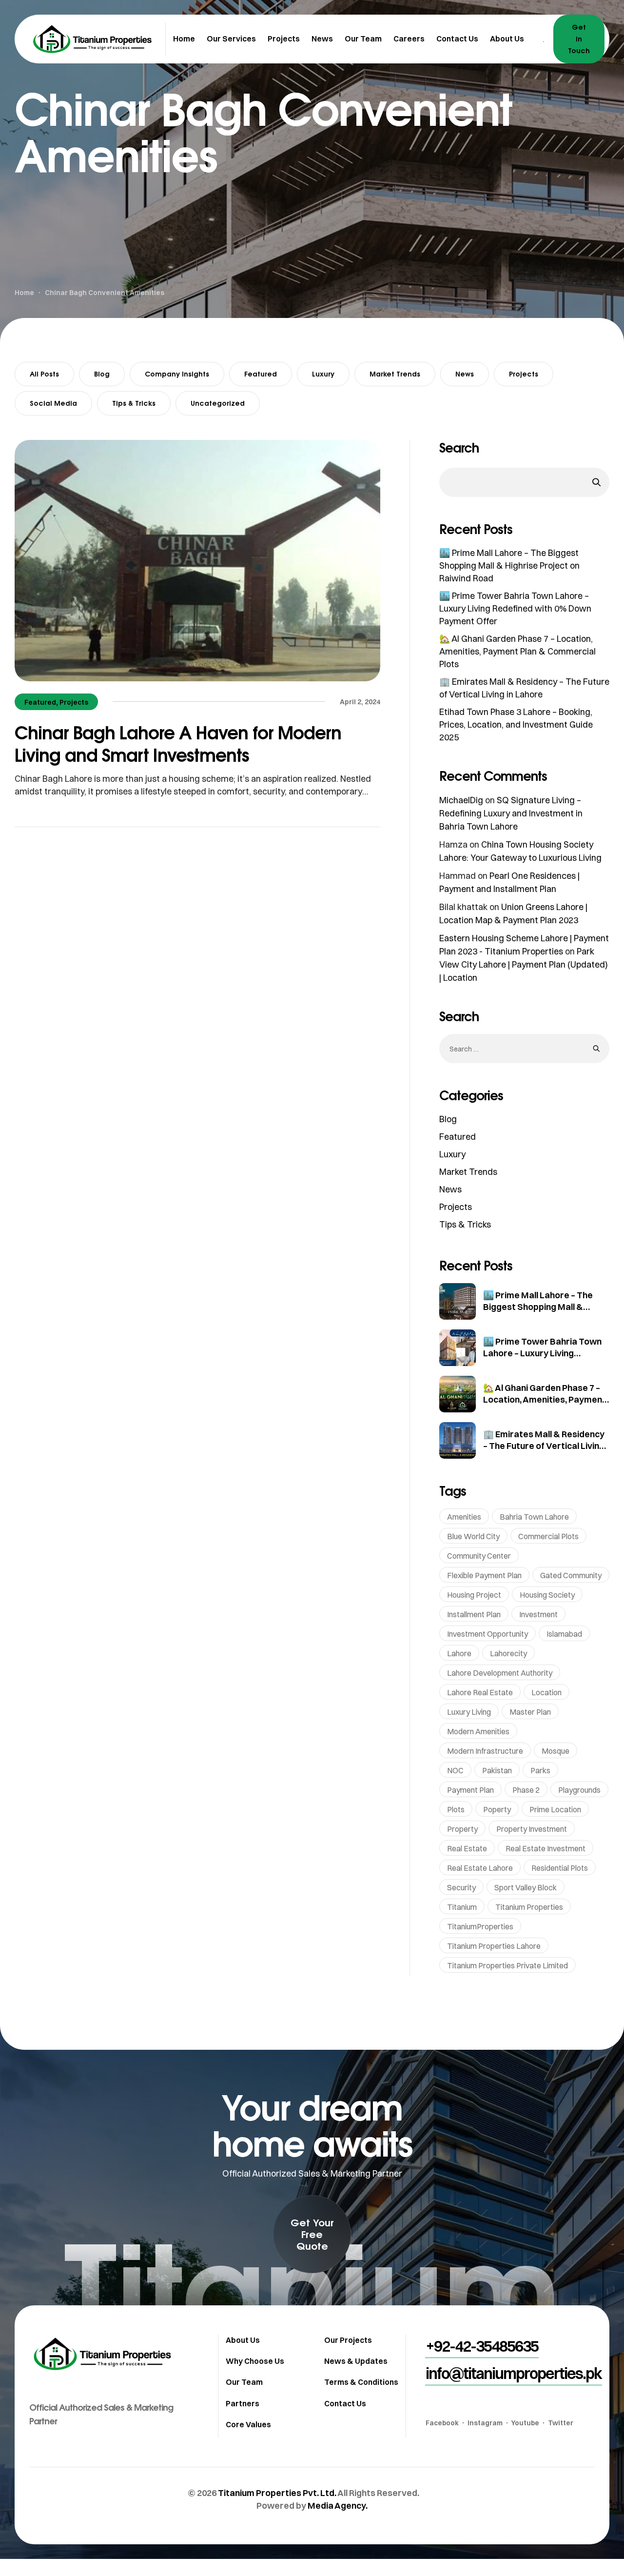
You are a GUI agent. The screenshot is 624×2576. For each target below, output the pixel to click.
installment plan (474, 1614)
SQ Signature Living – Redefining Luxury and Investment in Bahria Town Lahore (511, 813)
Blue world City (473, 1536)
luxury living (469, 1712)
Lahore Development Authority (500, 1673)
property (462, 1829)
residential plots (560, 1868)
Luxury (323, 374)
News (465, 374)
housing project (474, 1595)
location (546, 1692)
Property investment (532, 1829)
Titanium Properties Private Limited (507, 1965)
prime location (555, 1809)
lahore (459, 1653)
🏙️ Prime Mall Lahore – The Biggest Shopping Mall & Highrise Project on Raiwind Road (509, 565)
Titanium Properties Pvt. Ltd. (277, 2493)
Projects (524, 374)
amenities (464, 1517)
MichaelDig (461, 800)
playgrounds (579, 1790)
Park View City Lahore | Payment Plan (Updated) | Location (524, 964)
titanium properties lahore (494, 1946)
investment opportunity (487, 1634)
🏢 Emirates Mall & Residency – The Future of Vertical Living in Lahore (544, 1446)
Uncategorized (218, 403)
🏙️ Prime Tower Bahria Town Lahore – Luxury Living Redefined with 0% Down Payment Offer (515, 608)
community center (479, 1556)
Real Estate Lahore (480, 1868)
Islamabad (564, 1634)
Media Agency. (338, 2506)
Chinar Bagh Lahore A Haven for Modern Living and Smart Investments (178, 743)
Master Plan (530, 1712)
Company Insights (177, 374)
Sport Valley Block (526, 1887)
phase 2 (526, 1790)
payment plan (470, 1790)
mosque (556, 1751)
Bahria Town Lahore (534, 1517)
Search (459, 448)
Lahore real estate (480, 1692)
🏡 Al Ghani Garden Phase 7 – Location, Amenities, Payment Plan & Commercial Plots (517, 651)
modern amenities (478, 1731)
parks (540, 1770)
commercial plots (548, 1536)
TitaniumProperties (480, 1926)
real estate (467, 1848)
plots (456, 1809)
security (461, 1887)
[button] (312, 2234)
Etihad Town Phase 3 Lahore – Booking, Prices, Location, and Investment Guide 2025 (516, 724)
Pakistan (497, 1770)
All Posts (44, 374)
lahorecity (508, 1653)
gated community (571, 1575)
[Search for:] (524, 1048)
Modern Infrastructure (485, 1751)
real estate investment (546, 1848)
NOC (455, 1770)
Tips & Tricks (134, 403)
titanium (462, 1907)
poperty (497, 1809)
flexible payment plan (484, 1575)
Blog (102, 374)
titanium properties (529, 1907)
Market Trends (395, 374)
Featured (261, 374)
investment (538, 1614)
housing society (547, 1595)
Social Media (53, 403)
